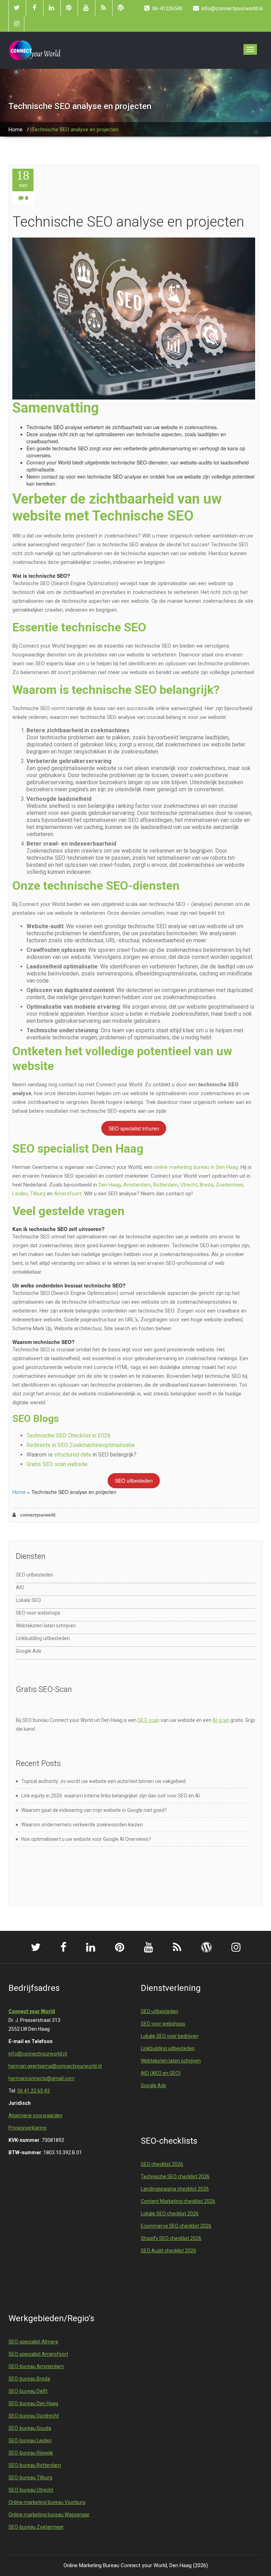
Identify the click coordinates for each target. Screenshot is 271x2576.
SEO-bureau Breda (29, 2379)
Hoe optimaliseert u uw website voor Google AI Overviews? (86, 1839)
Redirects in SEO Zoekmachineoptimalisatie (81, 1445)
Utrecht (189, 1185)
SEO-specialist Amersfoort (38, 2354)
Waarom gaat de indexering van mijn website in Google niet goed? (94, 1810)
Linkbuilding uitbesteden (43, 1638)
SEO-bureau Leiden (30, 2440)
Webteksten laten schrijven (46, 1626)
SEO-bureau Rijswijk (31, 2453)
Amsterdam (137, 1185)
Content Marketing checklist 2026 (178, 2201)
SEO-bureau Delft (28, 2391)
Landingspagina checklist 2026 (175, 2189)
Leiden (20, 1194)
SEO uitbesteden (134, 1481)
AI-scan (221, 1720)
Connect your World (32, 2011)
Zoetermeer (229, 1185)
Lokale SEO (28, 1600)
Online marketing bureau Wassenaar (49, 2515)
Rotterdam (165, 1185)
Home (16, 130)
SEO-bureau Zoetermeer (36, 2527)
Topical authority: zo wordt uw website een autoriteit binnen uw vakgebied (103, 1781)
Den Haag (110, 1185)
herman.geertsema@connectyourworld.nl (55, 2066)
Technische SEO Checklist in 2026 (68, 1436)
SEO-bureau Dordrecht (34, 2416)
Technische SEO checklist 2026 (175, 2176)
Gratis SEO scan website (57, 1464)
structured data (73, 1455)
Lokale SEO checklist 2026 (170, 2214)
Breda (206, 1185)
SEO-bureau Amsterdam (36, 2366)
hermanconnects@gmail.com (41, 2078)
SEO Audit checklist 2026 (168, 2251)
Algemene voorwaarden (35, 2115)
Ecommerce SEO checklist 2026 (176, 2226)
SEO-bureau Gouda (30, 2428)
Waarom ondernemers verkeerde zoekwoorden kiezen (82, 1825)
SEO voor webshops (38, 1613)
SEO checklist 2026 (162, 2164)
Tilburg (38, 1194)
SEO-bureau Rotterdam (35, 2465)
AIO (20, 1587)
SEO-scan (149, 1720)
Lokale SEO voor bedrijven (170, 2036)
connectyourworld (37, 1515)
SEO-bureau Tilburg (30, 2478)
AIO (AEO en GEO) (161, 2073)
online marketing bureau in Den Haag (196, 1167)
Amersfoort (68, 1194)
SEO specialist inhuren (134, 1128)
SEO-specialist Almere (33, 2342)
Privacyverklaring (28, 2128)
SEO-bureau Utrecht (31, 2490)
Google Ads (29, 1651)
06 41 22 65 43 (34, 2091)
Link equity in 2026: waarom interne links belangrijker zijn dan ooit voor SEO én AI (110, 1796)
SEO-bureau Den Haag (33, 2403)
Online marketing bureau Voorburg (47, 2502)
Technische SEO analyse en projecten (128, 222)
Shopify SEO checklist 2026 (171, 2238)
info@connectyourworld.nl (38, 2054)
